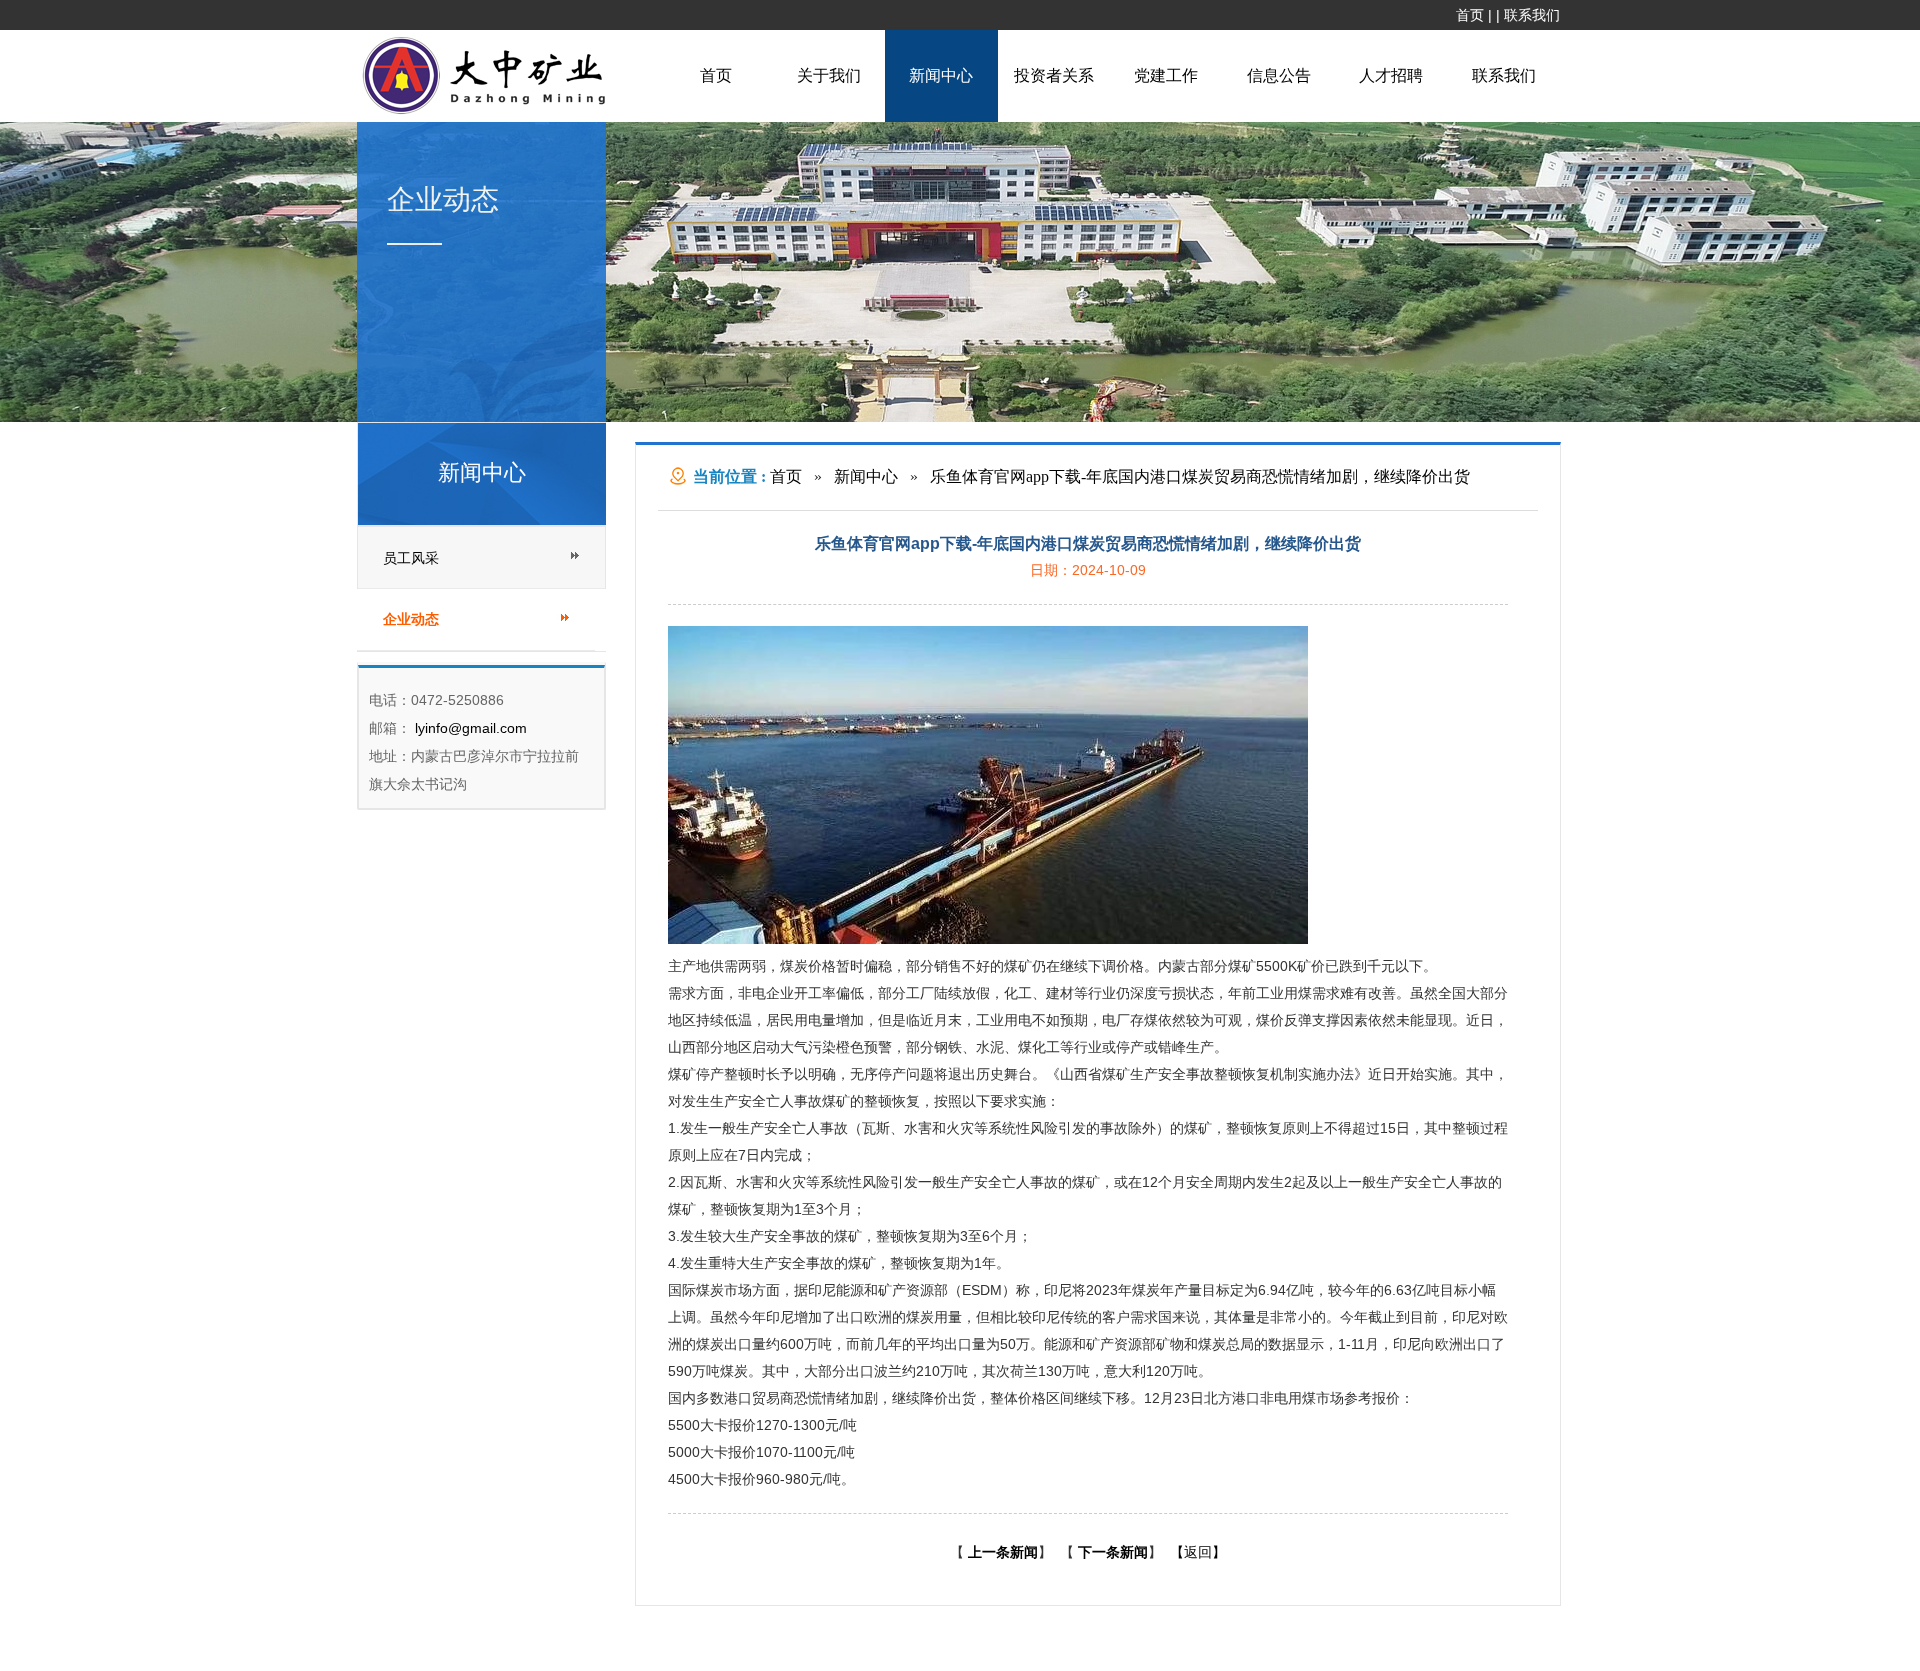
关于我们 (829, 75)
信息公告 (1279, 75)
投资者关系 (1054, 75)
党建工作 (1166, 75)
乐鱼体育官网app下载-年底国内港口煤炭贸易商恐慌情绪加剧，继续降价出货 (1200, 476)
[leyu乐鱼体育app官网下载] (489, 112)
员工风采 (411, 558)
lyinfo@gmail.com (469, 728)
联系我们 (1532, 15)
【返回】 (1198, 1552)
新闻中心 (941, 75)
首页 (1470, 15)
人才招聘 (1391, 75)
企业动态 (411, 619)
